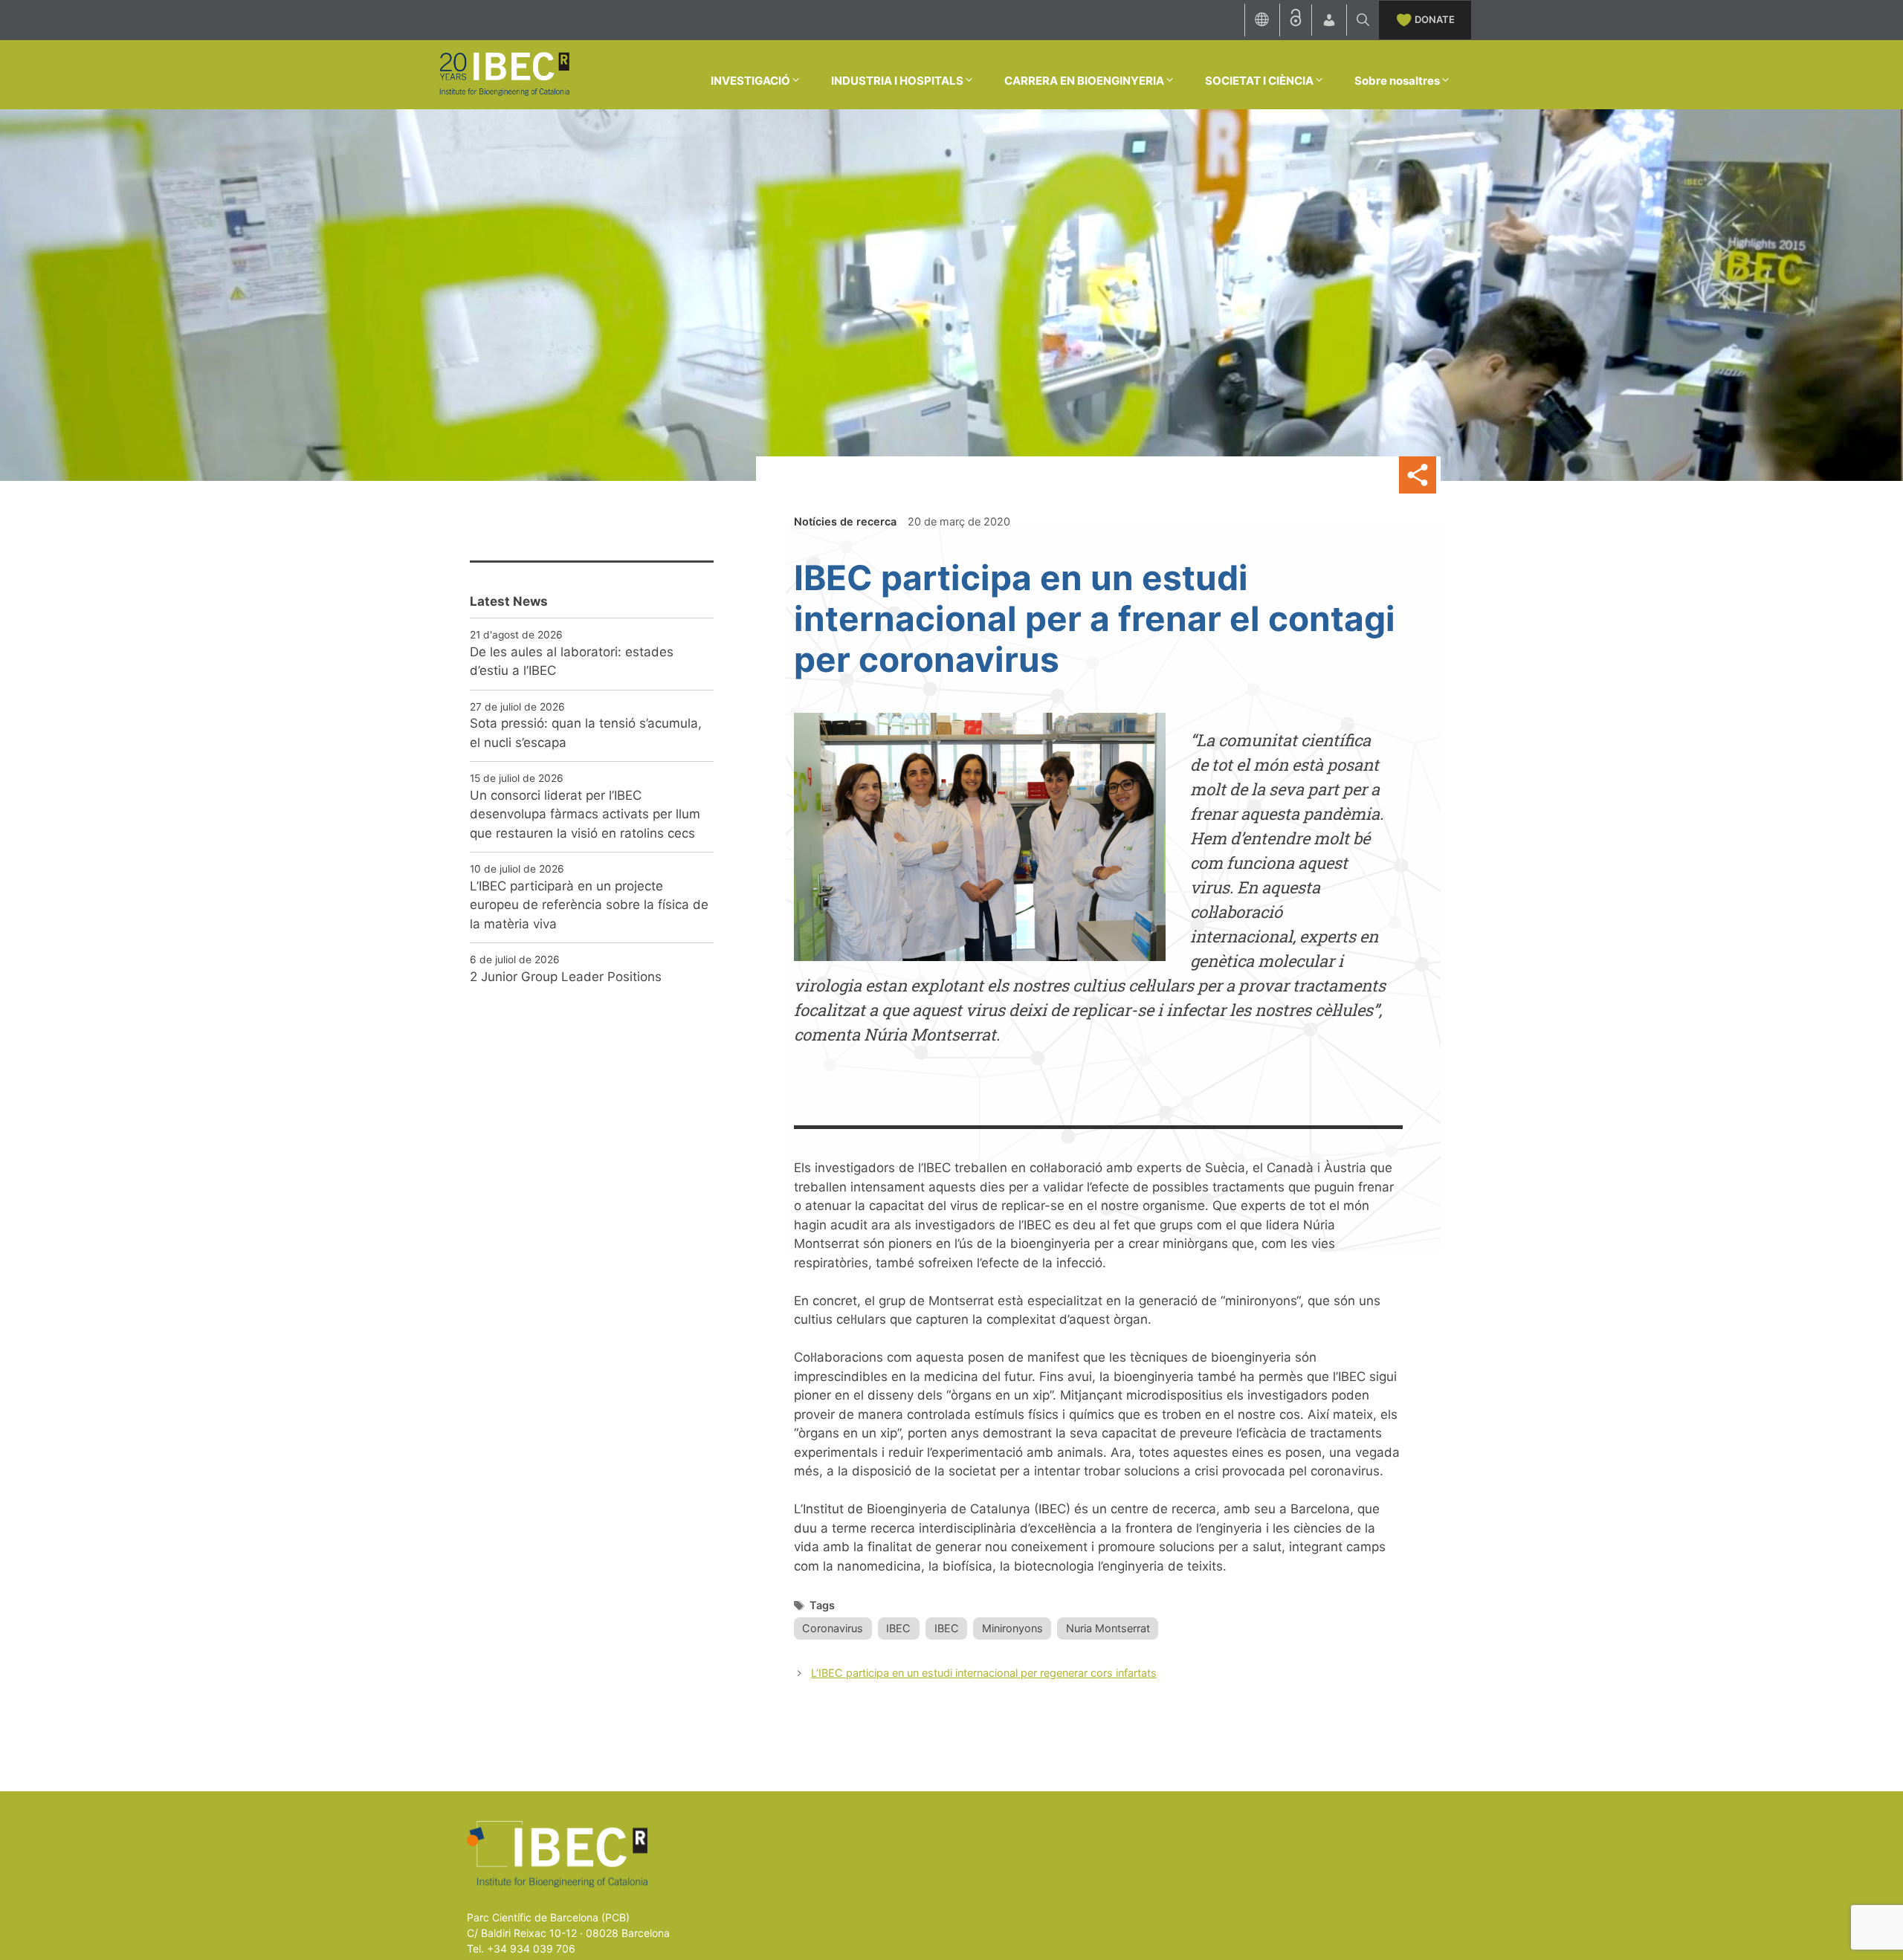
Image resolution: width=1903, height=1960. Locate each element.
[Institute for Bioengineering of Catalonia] (504, 74)
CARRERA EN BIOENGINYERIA (1084, 81)
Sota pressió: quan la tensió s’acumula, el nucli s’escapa (586, 733)
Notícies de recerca (845, 521)
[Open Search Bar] (1363, 20)
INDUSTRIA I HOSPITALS (897, 81)
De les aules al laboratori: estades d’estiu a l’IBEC (572, 662)
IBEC (898, 1628)
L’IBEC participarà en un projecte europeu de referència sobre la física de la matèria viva (589, 905)
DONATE (1435, 19)
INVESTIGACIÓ (750, 81)
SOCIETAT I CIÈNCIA (1259, 81)
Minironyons (1012, 1628)
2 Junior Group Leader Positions (566, 977)
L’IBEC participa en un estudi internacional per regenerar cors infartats (984, 1673)
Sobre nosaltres (1397, 81)
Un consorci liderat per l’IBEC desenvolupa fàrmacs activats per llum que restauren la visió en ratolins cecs (585, 814)
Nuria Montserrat (1108, 1628)
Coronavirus (833, 1628)
